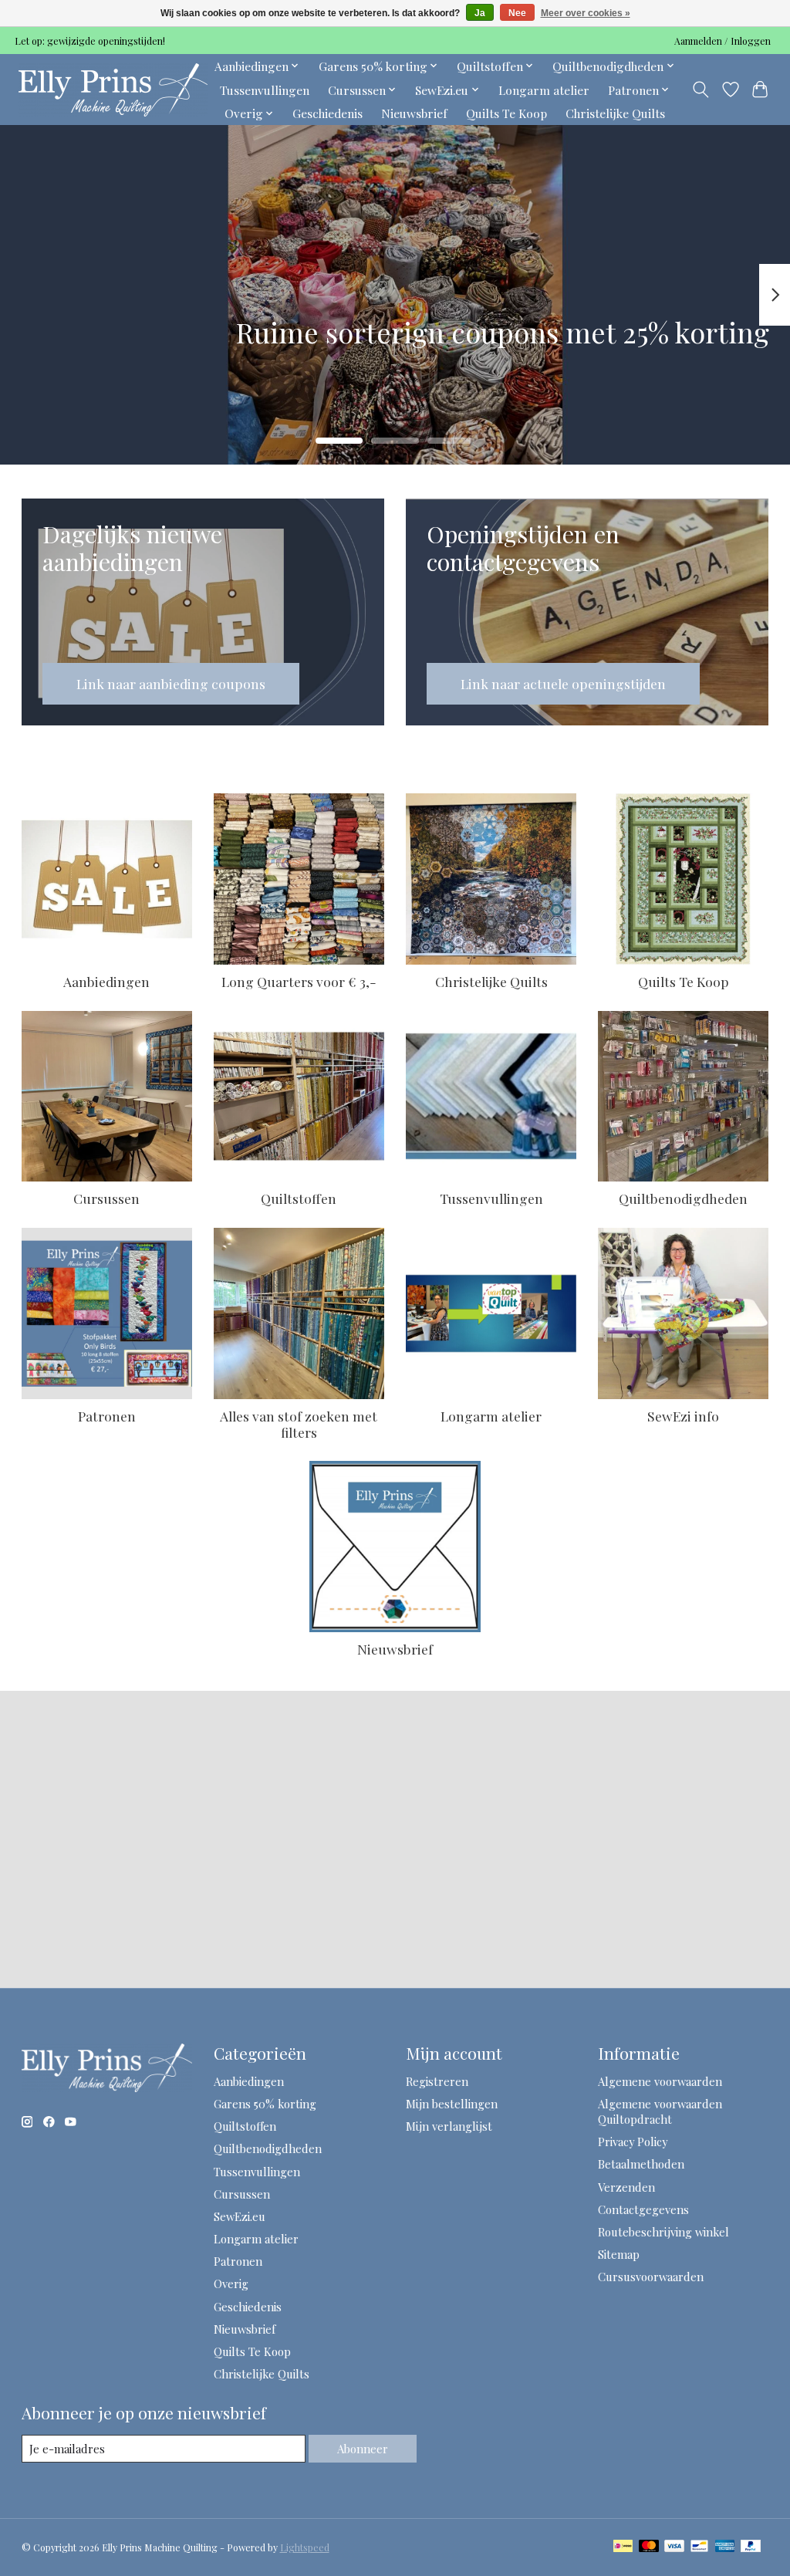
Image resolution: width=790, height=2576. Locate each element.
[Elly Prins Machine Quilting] (113, 90)
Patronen (107, 1416)
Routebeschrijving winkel (663, 2232)
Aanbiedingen (106, 981)
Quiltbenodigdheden (683, 1198)
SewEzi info (683, 1416)
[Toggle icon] (700, 90)
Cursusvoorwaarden (651, 2277)
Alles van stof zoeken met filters (299, 1424)
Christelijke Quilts (615, 113)
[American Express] (725, 2547)
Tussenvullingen (265, 90)
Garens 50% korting (265, 2104)
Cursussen (106, 1198)
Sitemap (619, 2254)
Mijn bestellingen (452, 2104)
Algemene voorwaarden (660, 2081)
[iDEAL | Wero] (623, 2547)
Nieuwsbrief (414, 113)
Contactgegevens (643, 2209)
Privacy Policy (633, 2142)
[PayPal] (751, 2547)
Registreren (437, 2081)
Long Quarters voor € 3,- (299, 981)
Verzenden (626, 2187)
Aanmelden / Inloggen (722, 41)
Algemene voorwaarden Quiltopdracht (660, 2111)
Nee (517, 13)
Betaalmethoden (641, 2164)
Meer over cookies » (586, 13)
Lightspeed (305, 2547)
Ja (480, 13)
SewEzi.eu (240, 2216)
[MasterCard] (649, 2547)
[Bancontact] (699, 2547)
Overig (231, 2284)
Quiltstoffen (299, 1198)
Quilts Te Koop (506, 113)
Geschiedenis (327, 113)
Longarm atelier (544, 90)
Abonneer (363, 2449)
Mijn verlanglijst (449, 2126)
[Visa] (674, 2547)
